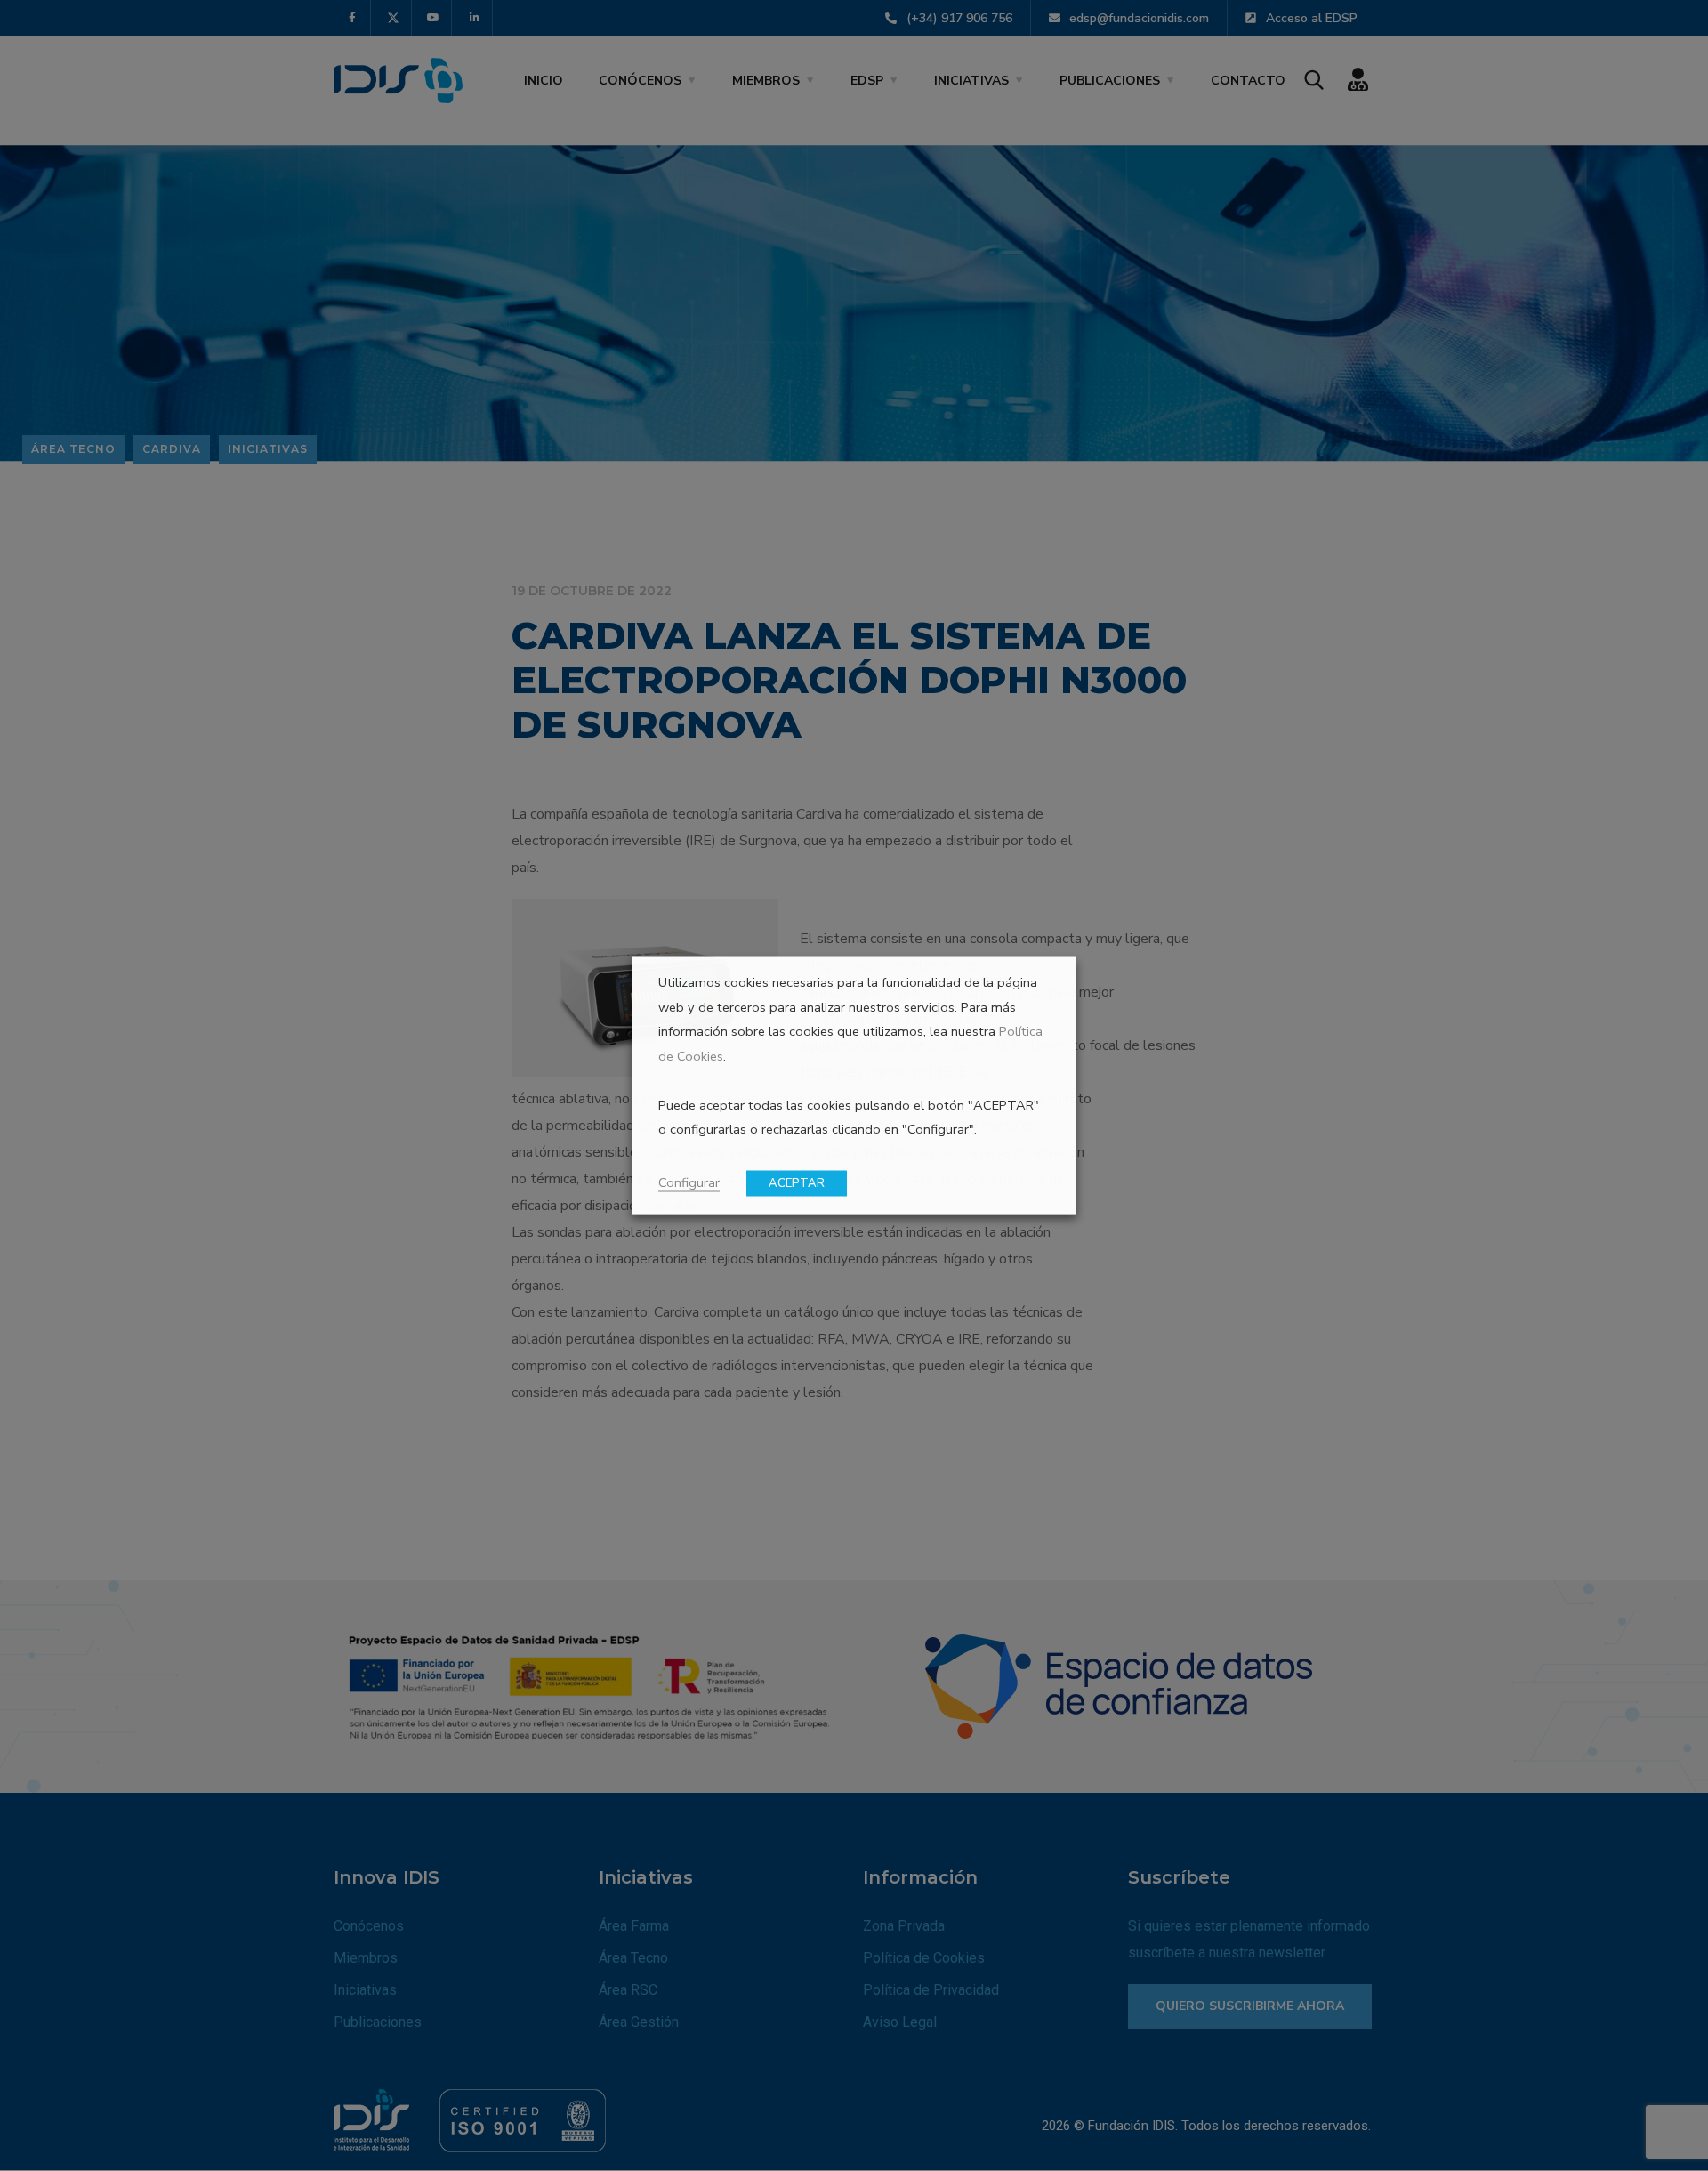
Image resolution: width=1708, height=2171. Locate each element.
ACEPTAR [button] (797, 1183)
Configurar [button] (689, 1182)
